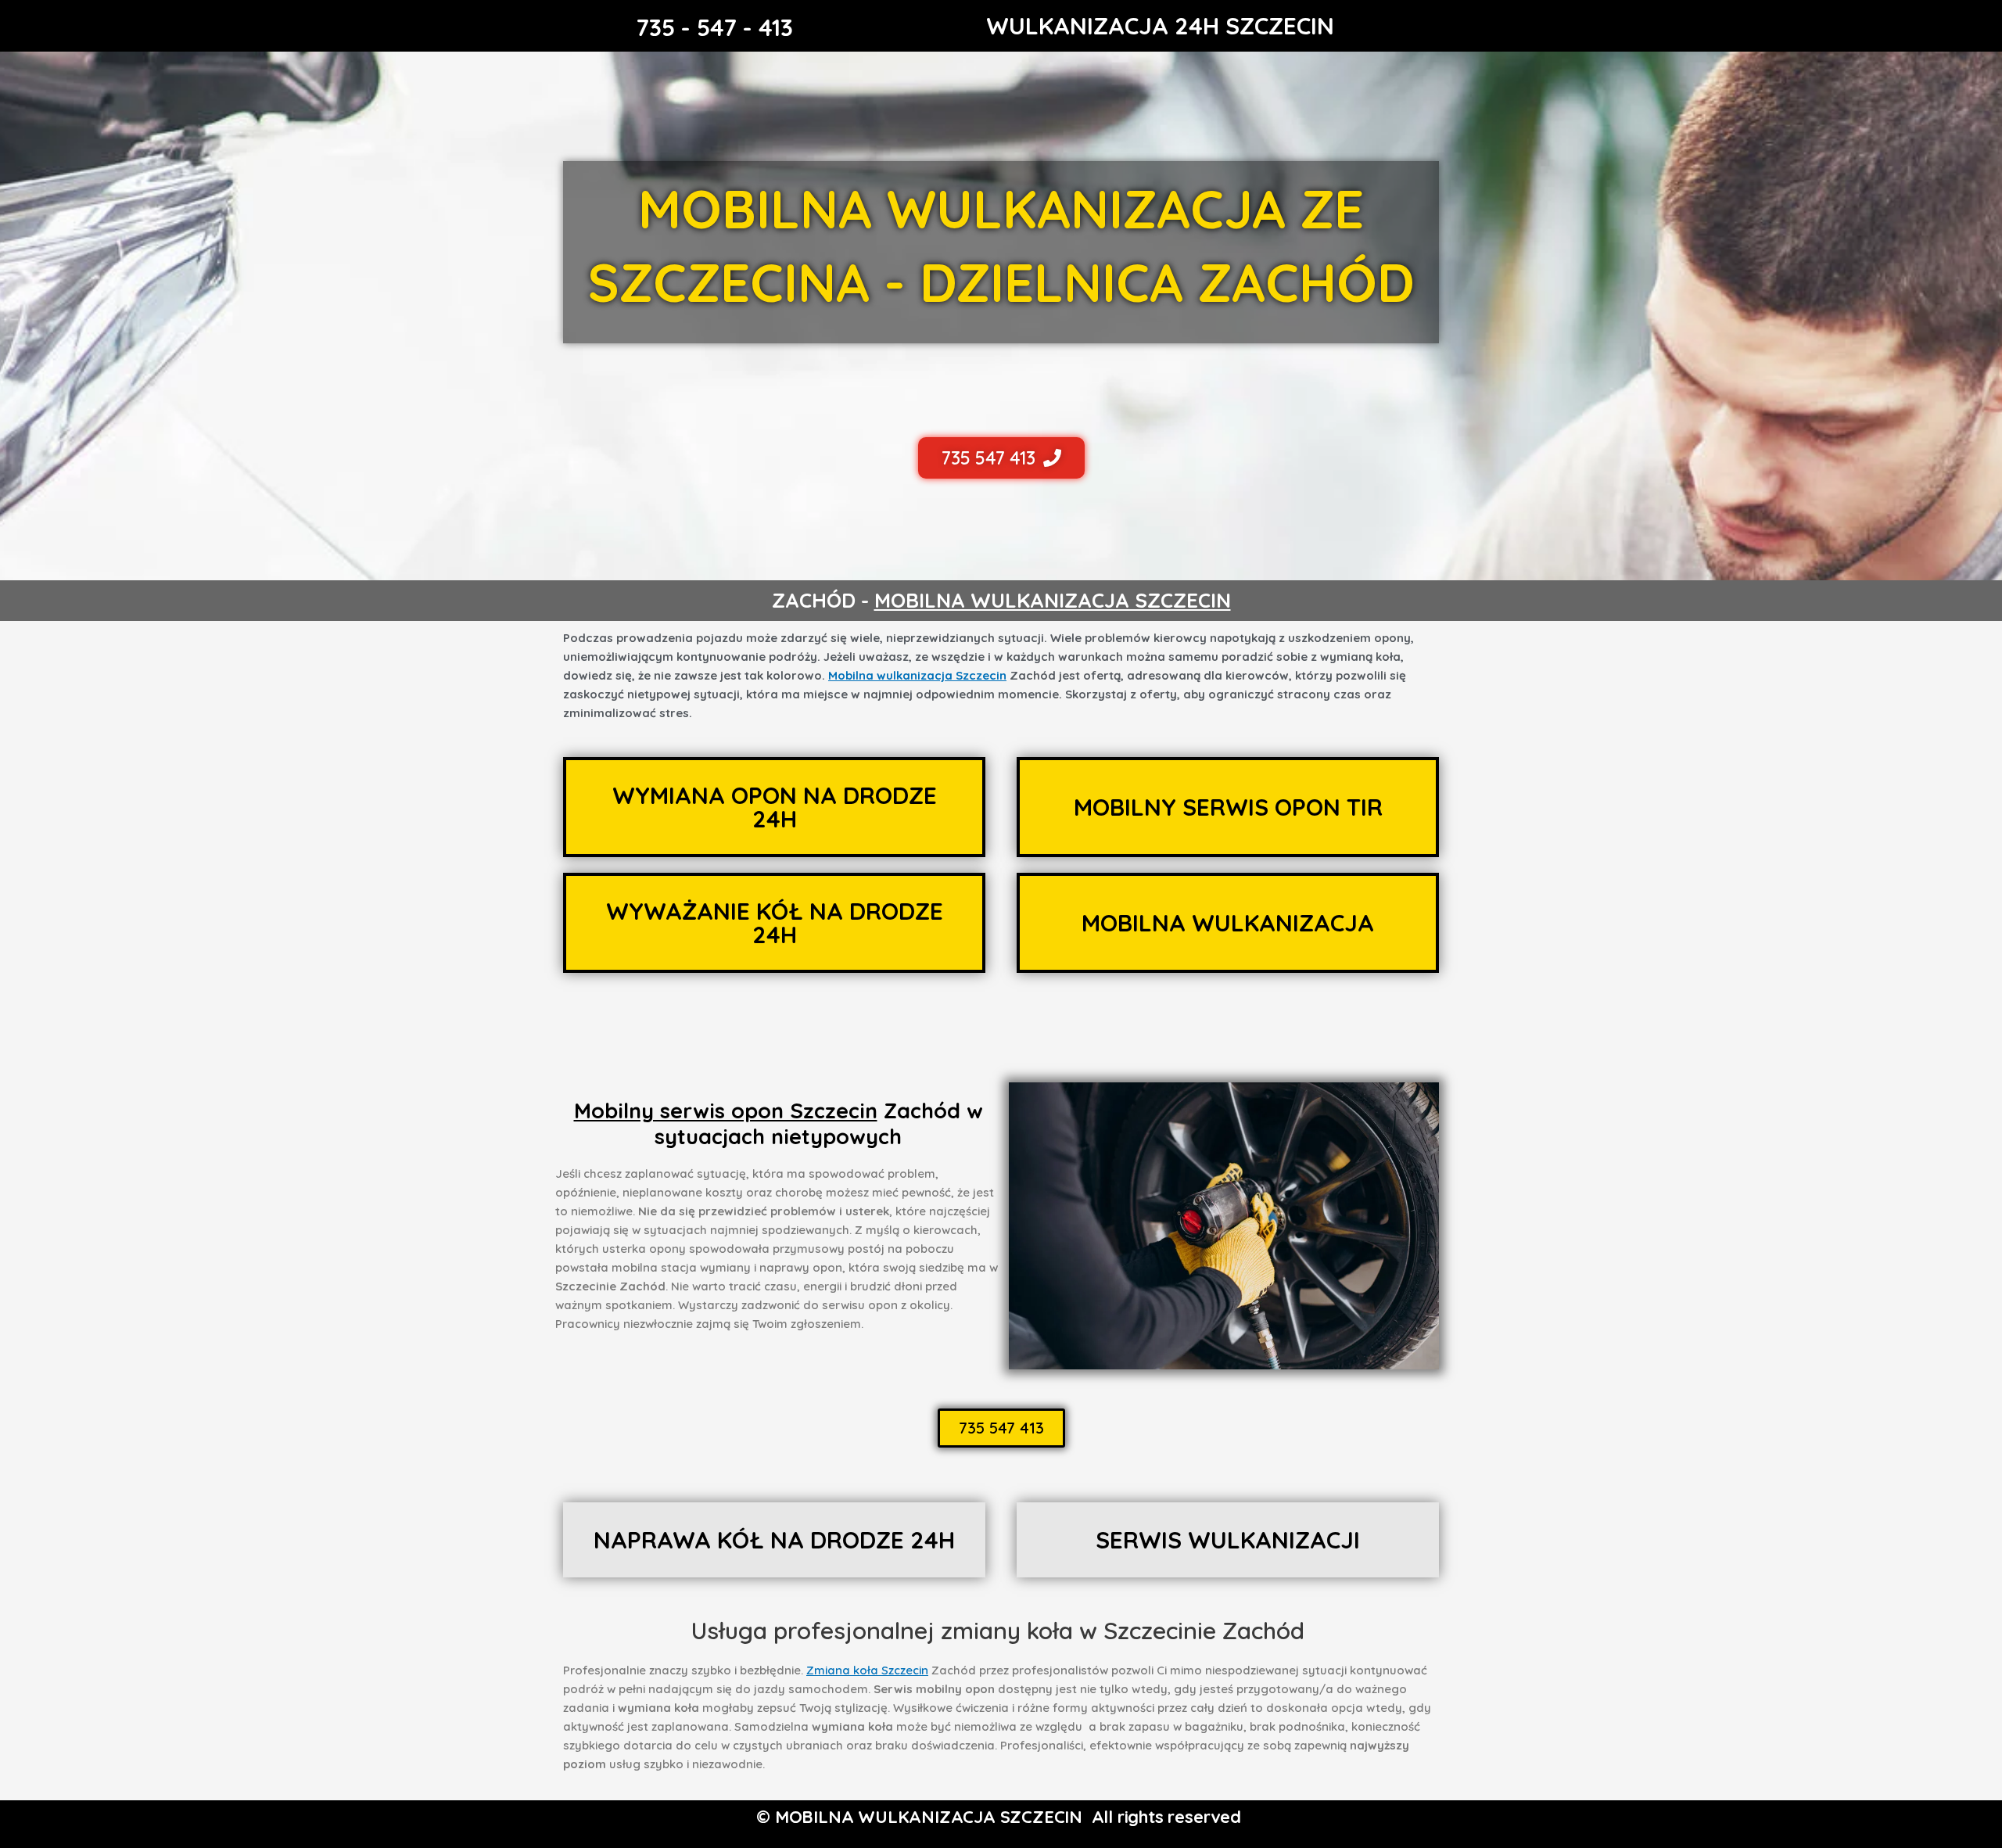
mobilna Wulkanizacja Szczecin (1053, 600)
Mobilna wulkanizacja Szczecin (917, 675)
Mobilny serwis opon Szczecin (726, 1111)
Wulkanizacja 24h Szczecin (1160, 26)
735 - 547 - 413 (714, 27)
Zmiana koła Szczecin (867, 1670)
